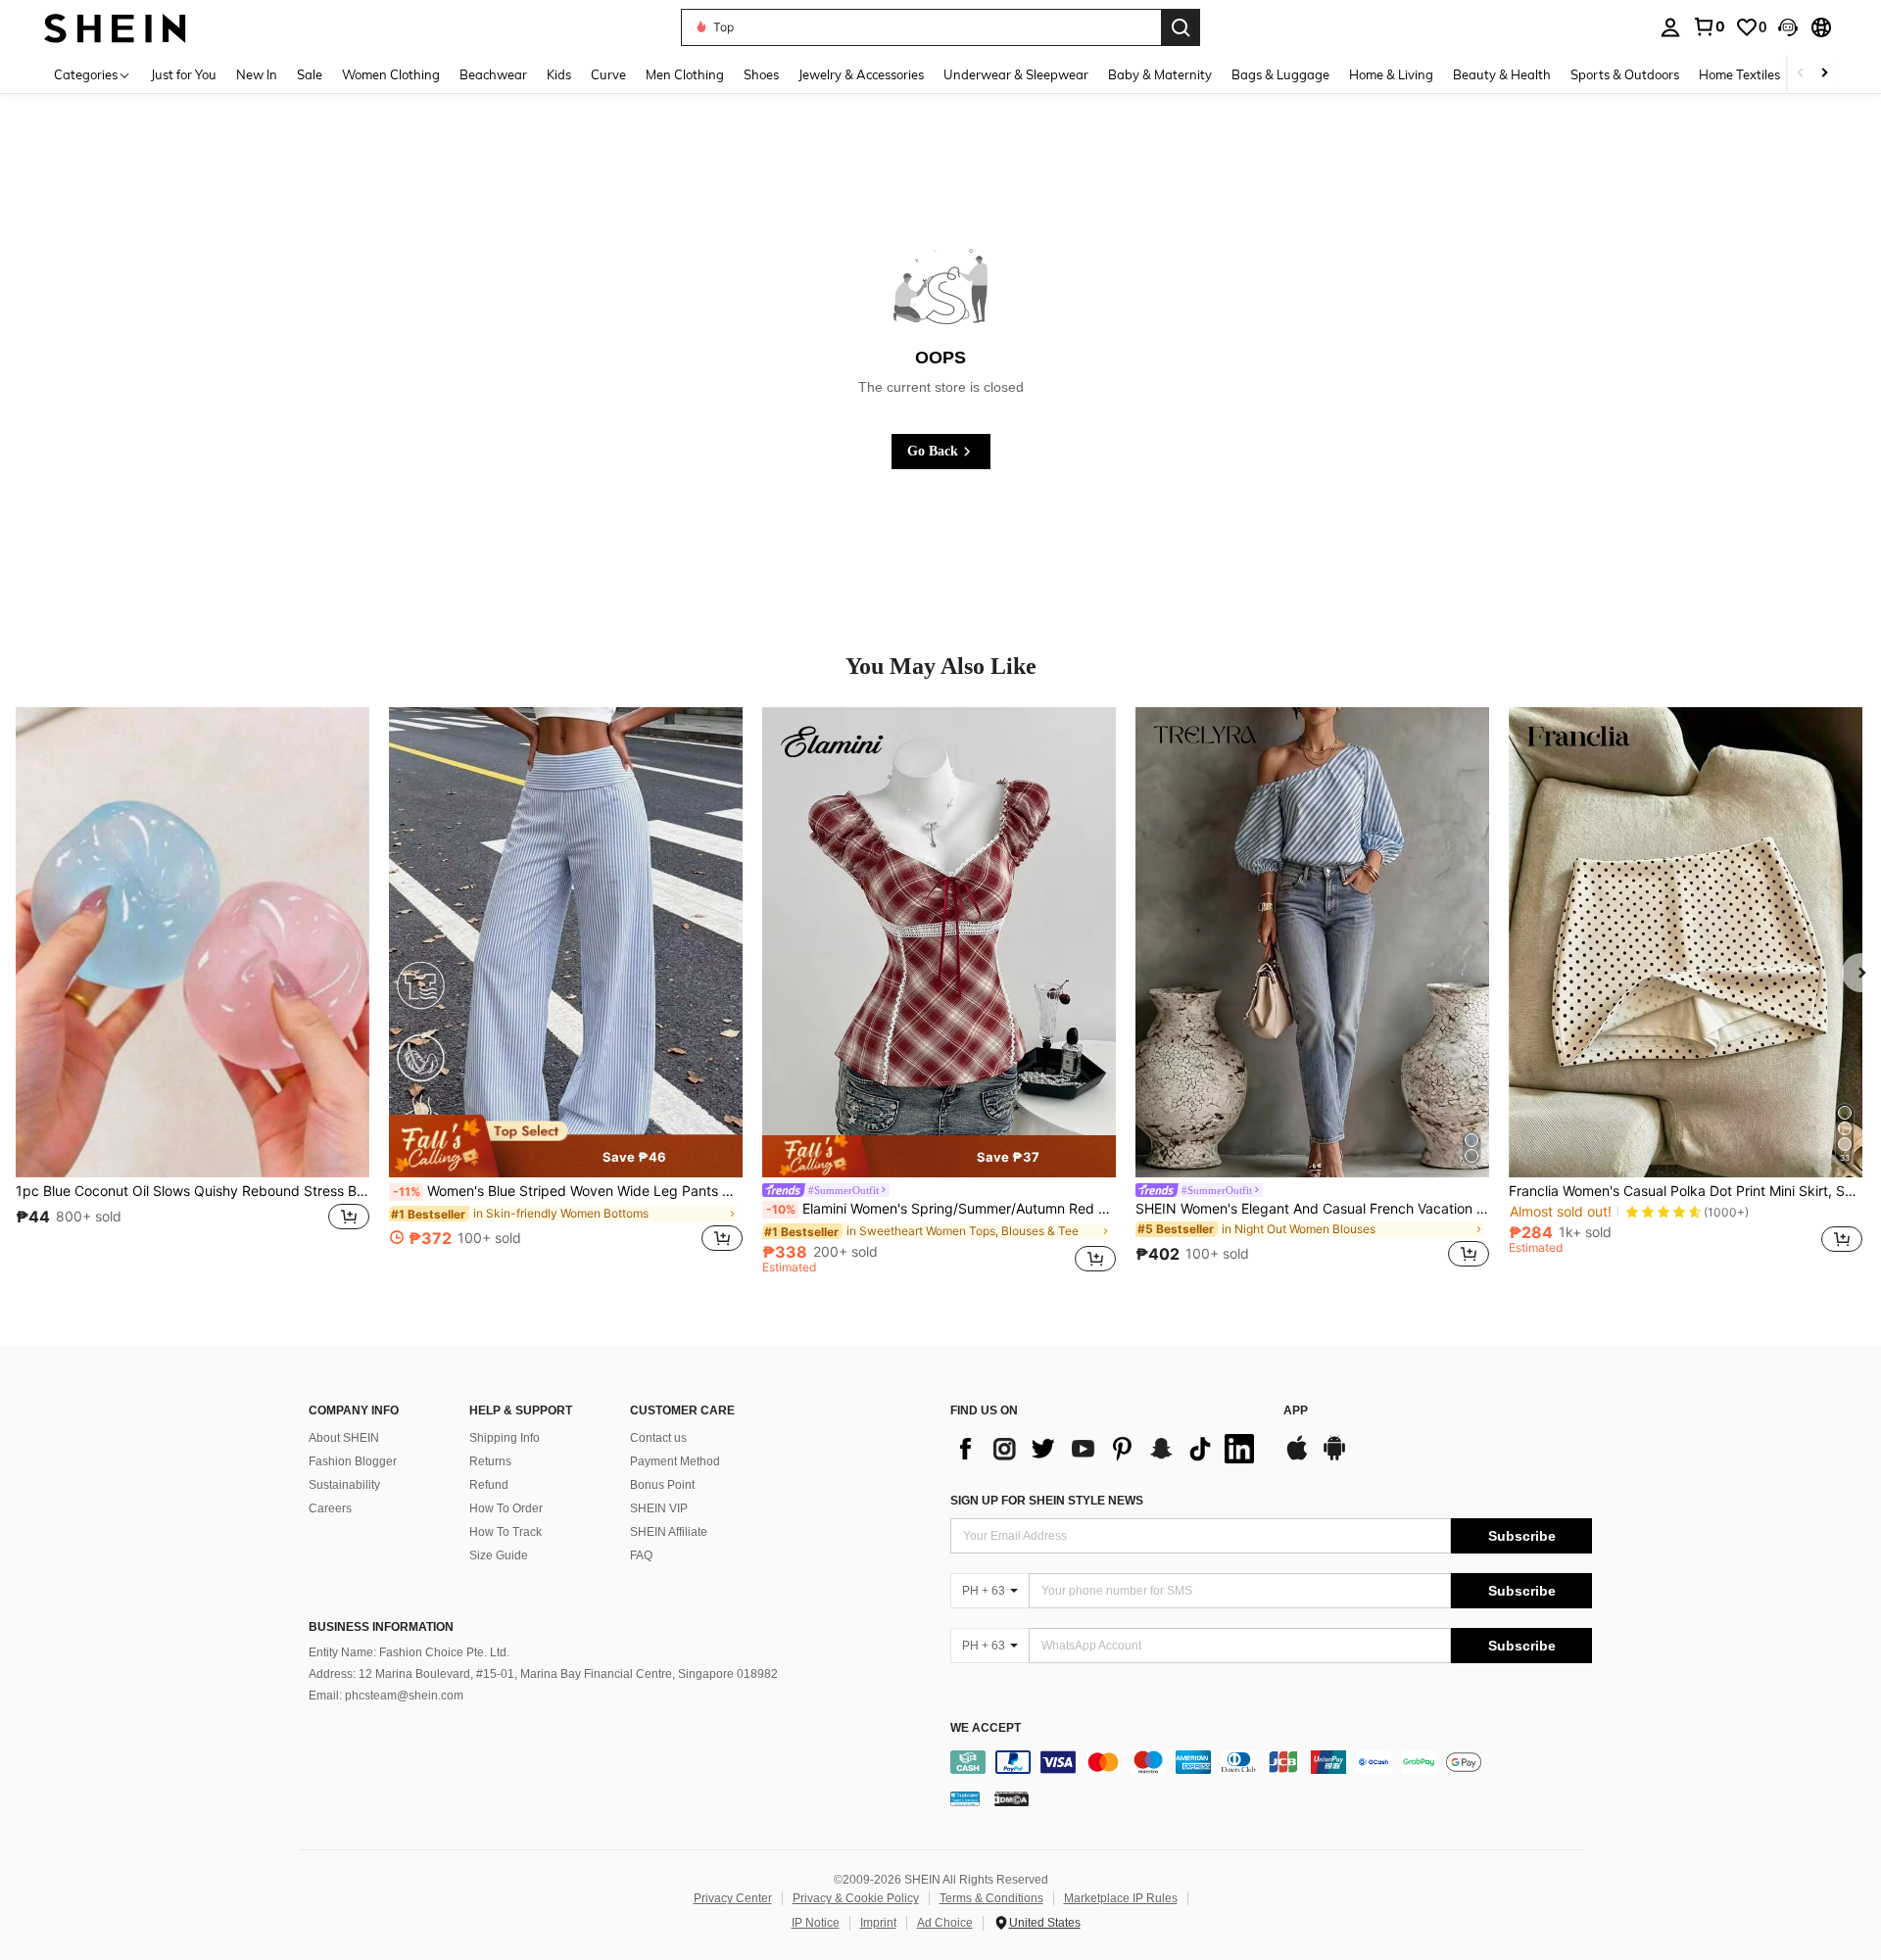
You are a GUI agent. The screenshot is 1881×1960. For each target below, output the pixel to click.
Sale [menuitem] (310, 74)
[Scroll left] (1801, 74)
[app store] (1297, 1458)
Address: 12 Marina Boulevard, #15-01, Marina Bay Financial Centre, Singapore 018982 (543, 1674)
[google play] (1334, 1458)
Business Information (381, 1627)
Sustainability (344, 1485)
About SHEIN (344, 1438)
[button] (1788, 27)
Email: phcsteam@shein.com (386, 1696)
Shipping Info (505, 1438)
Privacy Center (733, 1898)
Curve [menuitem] (608, 74)
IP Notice (816, 1923)
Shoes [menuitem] (761, 74)
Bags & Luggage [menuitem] (1280, 74)
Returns (490, 1461)
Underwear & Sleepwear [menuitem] (1016, 74)
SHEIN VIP (659, 1508)
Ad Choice (945, 1923)
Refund (489, 1485)
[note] (566, 1146)
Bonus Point (662, 1485)
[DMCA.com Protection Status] (1012, 1797)
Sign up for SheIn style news (1047, 1501)
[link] (1709, 26)
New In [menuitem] (257, 74)
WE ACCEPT (986, 1728)
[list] (1107, 1449)
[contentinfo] (1271, 1762)
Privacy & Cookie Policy (856, 1898)
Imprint (878, 1923)
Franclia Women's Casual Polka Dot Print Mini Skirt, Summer (1686, 1191)
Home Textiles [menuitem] (1739, 74)
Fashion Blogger (353, 1461)
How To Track (506, 1532)
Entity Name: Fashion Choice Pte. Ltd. (409, 1652)
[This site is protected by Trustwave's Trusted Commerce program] (965, 1797)
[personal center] (1670, 27)
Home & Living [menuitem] (1391, 74)
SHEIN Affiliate (669, 1532)
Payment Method (675, 1461)
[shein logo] (115, 27)
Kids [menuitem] (559, 74)
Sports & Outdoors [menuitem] (1625, 74)
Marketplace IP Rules (1121, 1898)
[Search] (1181, 27)
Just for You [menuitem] (184, 74)
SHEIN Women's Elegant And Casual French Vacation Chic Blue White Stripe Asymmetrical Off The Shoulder (1312, 1209)
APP (1296, 1411)
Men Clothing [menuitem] (685, 74)
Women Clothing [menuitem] (391, 74)
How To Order (506, 1508)
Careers (330, 1508)
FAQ (641, 1555)
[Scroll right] (1824, 74)
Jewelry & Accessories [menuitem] (861, 74)
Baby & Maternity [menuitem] (1160, 74)
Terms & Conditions (991, 1898)
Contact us (658, 1438)
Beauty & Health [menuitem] (1502, 74)
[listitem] (193, 990)
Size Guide (499, 1555)
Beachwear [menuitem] (493, 74)
